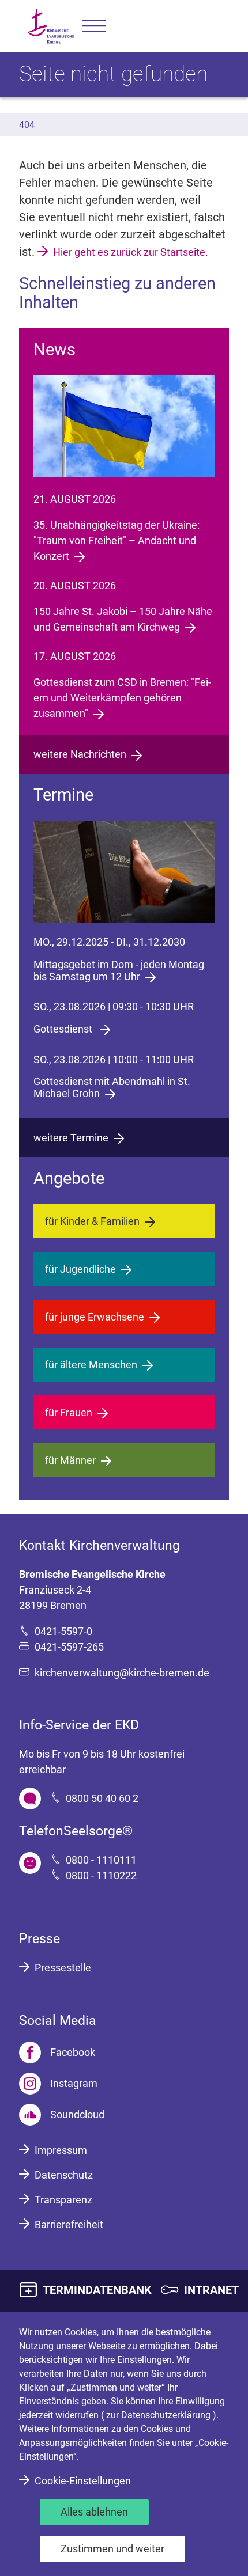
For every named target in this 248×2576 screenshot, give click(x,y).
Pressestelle (63, 1968)
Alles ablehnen (94, 2512)
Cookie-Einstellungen (83, 2481)
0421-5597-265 (69, 1647)
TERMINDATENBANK (97, 2290)
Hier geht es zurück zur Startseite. (131, 252)
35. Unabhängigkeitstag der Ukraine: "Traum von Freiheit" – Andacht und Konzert (117, 540)
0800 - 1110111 (101, 1860)
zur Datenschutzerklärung (159, 2415)
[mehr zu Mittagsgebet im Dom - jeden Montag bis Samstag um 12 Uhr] (124, 872)
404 (27, 125)
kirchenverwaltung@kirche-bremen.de (122, 1673)
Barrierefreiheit (69, 2224)
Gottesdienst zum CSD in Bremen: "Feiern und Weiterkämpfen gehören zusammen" (122, 698)
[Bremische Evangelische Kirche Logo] (51, 26)
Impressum (61, 2150)
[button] (94, 26)
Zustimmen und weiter (112, 2549)
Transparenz (63, 2200)
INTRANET (211, 2290)
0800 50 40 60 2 (102, 1798)
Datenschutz (64, 2175)
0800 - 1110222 (101, 1875)
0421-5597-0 (63, 1631)
